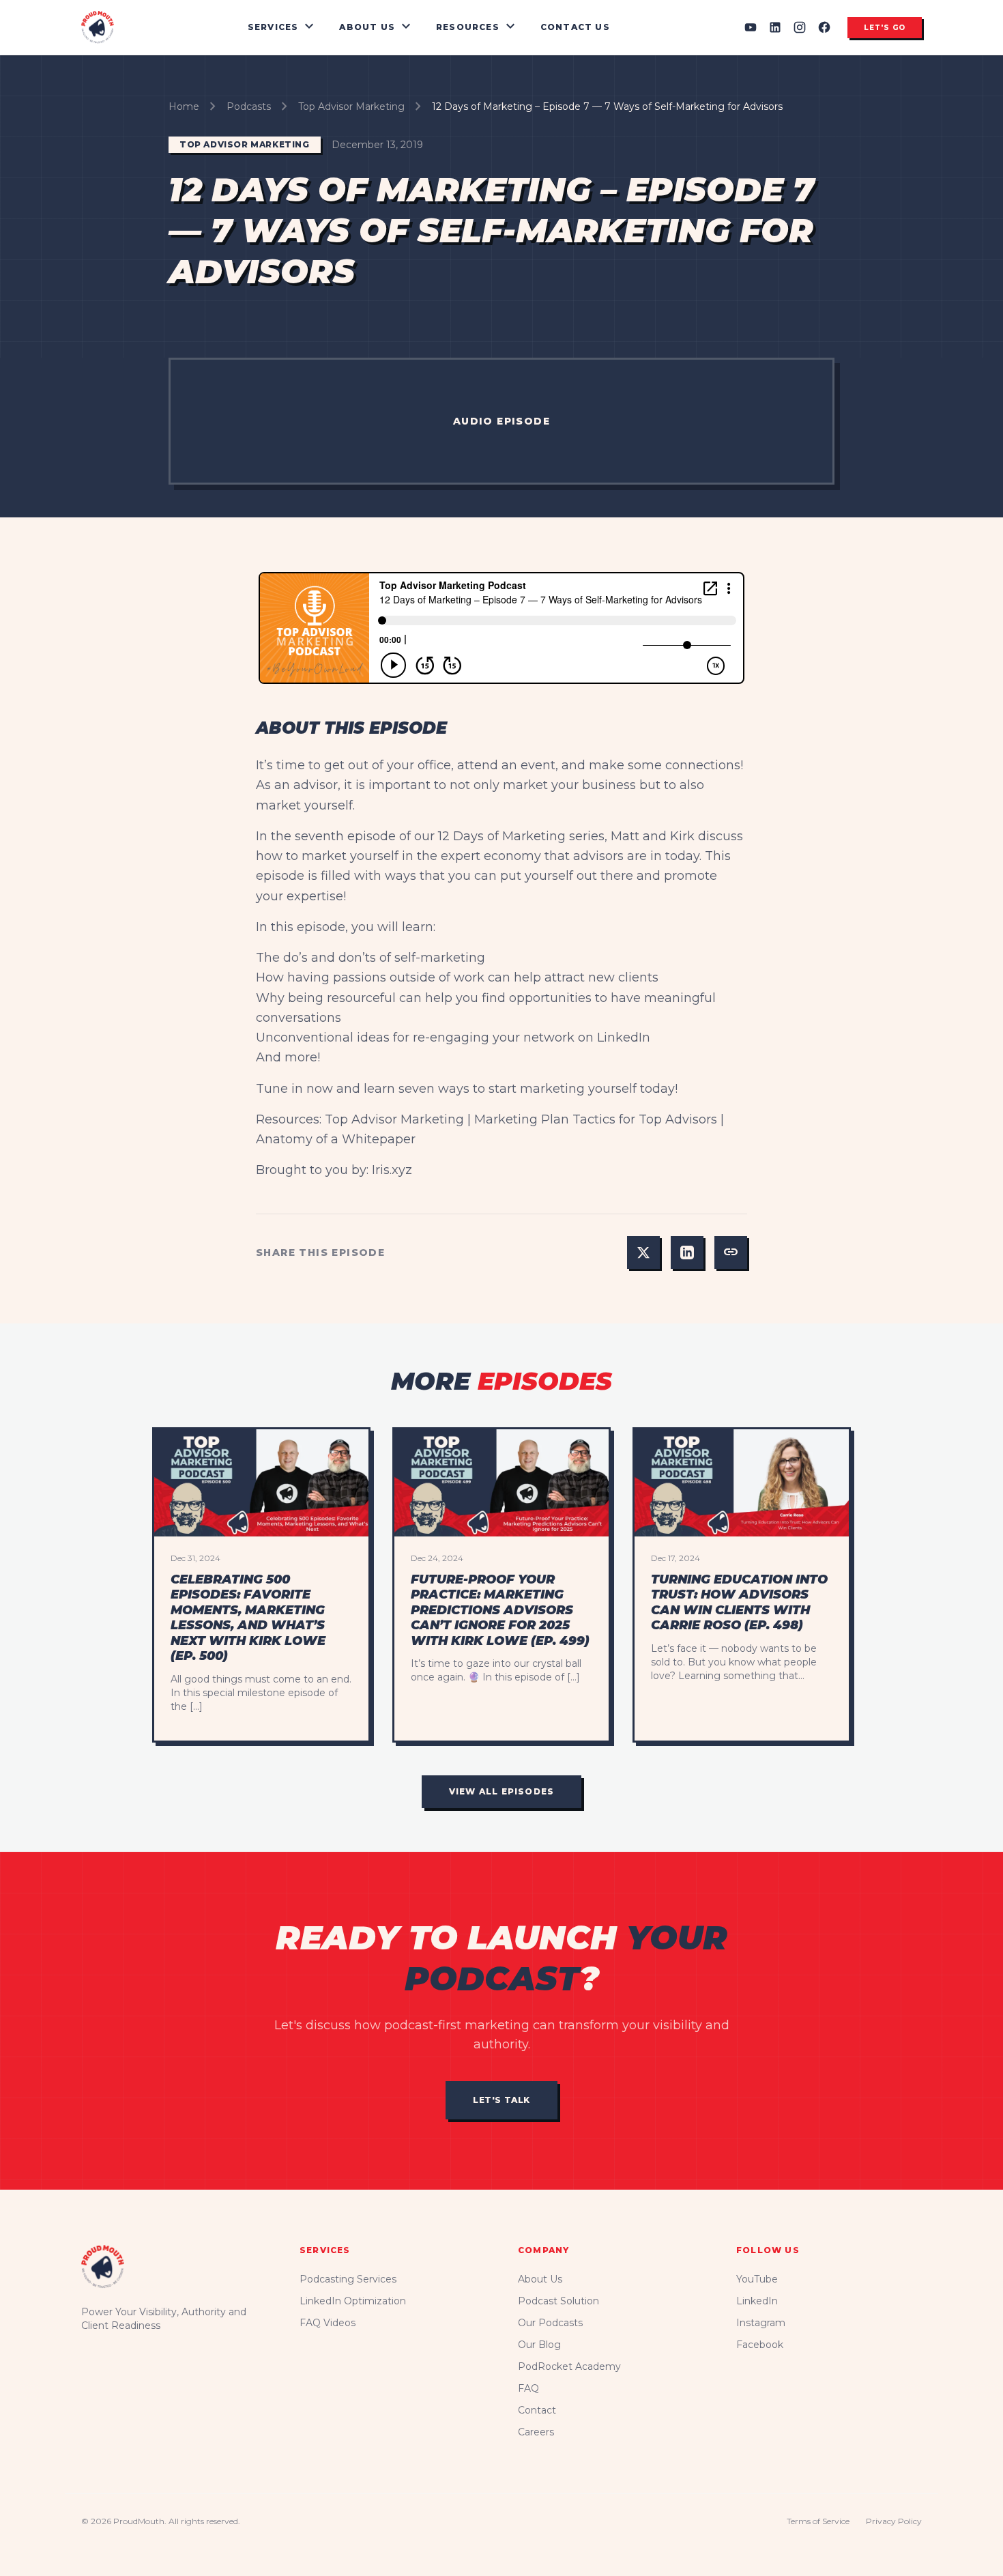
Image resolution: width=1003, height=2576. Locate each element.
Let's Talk (501, 2100)
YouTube (757, 2279)
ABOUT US (377, 27)
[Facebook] (824, 27)
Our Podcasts (550, 2323)
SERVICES (283, 27)
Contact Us (575, 27)
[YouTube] (751, 27)
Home (184, 106)
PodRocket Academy (569, 2366)
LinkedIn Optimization (353, 2301)
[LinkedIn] (775, 27)
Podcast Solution (558, 2301)
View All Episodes (501, 1791)
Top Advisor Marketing (351, 106)
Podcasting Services (348, 2279)
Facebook (760, 2345)
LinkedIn (757, 2301)
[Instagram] (800, 27)
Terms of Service (818, 2521)
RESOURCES (477, 27)
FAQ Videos (328, 2323)
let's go (885, 28)
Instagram (761, 2323)
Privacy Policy (894, 2521)
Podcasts (249, 106)
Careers (536, 2432)
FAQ (528, 2388)
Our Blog (539, 2345)
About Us (540, 2279)
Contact (537, 2410)
